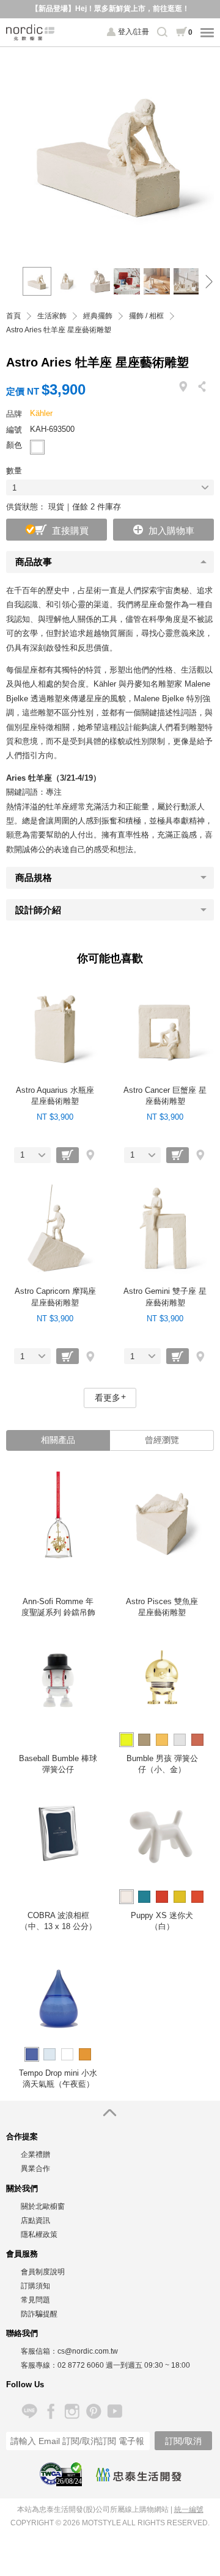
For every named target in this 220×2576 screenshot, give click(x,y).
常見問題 (35, 2300)
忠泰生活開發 (139, 2475)
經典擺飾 (98, 316)
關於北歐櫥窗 (43, 2206)
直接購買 (70, 531)
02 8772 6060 (81, 2365)
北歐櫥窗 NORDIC (31, 32)
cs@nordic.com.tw (88, 2351)
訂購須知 (35, 2286)
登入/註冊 (134, 32)
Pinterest (93, 2411)
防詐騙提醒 (39, 2314)
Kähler (41, 413)
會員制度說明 (43, 2272)
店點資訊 (35, 2220)
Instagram (72, 2411)
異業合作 (35, 2169)
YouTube (115, 2411)
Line (29, 2411)
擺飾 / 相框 (146, 316)
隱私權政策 (39, 2235)
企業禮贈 (35, 2155)
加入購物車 (171, 531)
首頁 (13, 316)
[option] (110, 151)
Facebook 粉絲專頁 (50, 2411)
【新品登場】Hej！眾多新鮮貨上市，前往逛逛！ (110, 9)
